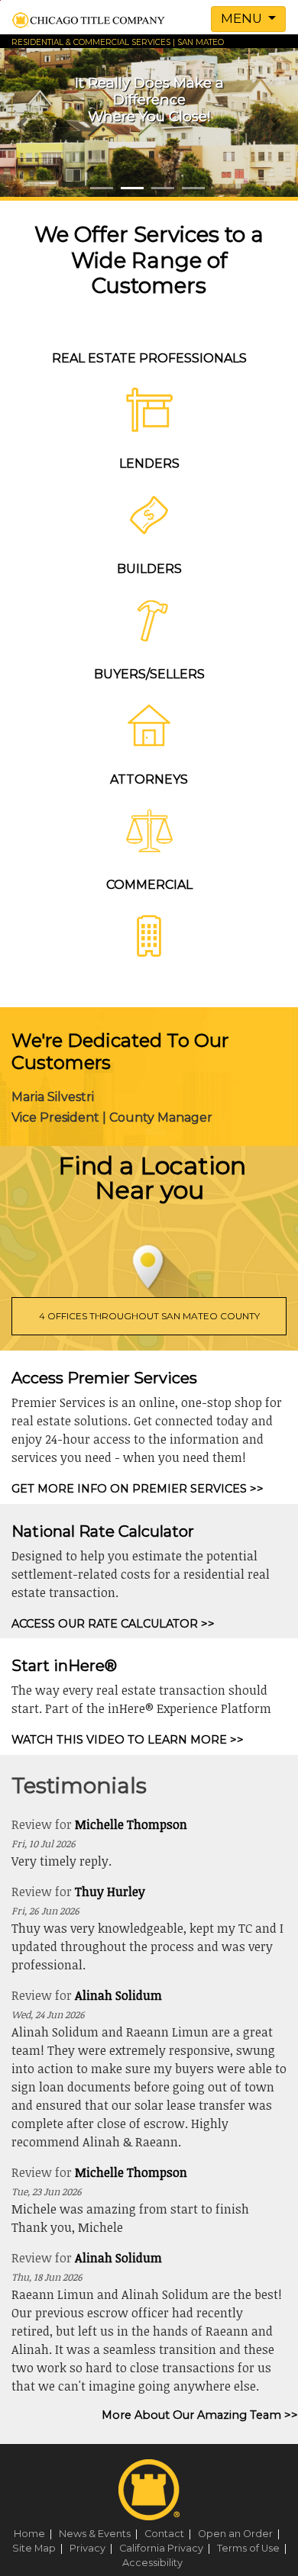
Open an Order (241, 2534)
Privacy (93, 2548)
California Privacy (167, 2548)
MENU (243, 18)
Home (35, 2534)
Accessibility (152, 2563)
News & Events (100, 2534)
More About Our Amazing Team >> (200, 2415)
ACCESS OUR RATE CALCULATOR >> (113, 1624)
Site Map (40, 2548)
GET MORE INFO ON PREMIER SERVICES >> (138, 1489)
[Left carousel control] (23, 124)
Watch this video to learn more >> (128, 1740)
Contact (170, 2534)
